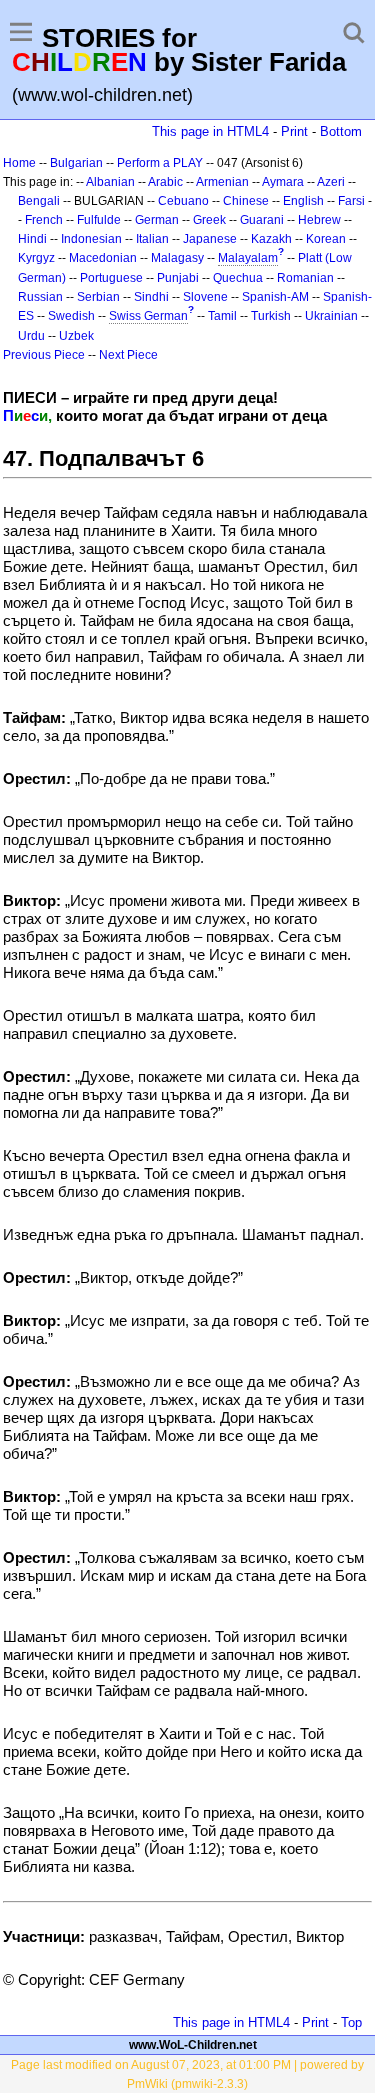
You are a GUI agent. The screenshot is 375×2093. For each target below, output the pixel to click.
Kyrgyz (36, 258)
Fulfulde (99, 220)
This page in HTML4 (210, 131)
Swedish (71, 316)
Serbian (98, 297)
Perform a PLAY (160, 163)
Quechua (238, 278)
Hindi (32, 239)
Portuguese (111, 278)
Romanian (305, 278)
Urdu (31, 336)
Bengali (39, 201)
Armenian (222, 182)
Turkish (271, 316)
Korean (326, 239)
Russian (40, 297)
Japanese (210, 239)
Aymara (283, 182)
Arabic (165, 182)
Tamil (222, 316)
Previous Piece (44, 355)
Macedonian (103, 258)
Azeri (331, 182)
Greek (209, 220)
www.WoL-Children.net (193, 2045)
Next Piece (128, 355)
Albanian (110, 182)
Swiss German (148, 316)
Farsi (351, 201)
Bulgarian (76, 163)
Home (19, 163)
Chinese (246, 201)
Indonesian (91, 239)
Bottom (341, 131)
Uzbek (76, 336)
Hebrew (319, 220)
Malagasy (177, 258)
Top (351, 2022)
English (303, 201)
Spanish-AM (275, 297)
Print (294, 131)
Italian (152, 239)
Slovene (205, 297)
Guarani (262, 220)
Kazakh (271, 239)
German (157, 220)
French (44, 220)
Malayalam (248, 258)
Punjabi (178, 278)
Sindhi (151, 297)
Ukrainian (331, 316)
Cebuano (183, 201)
